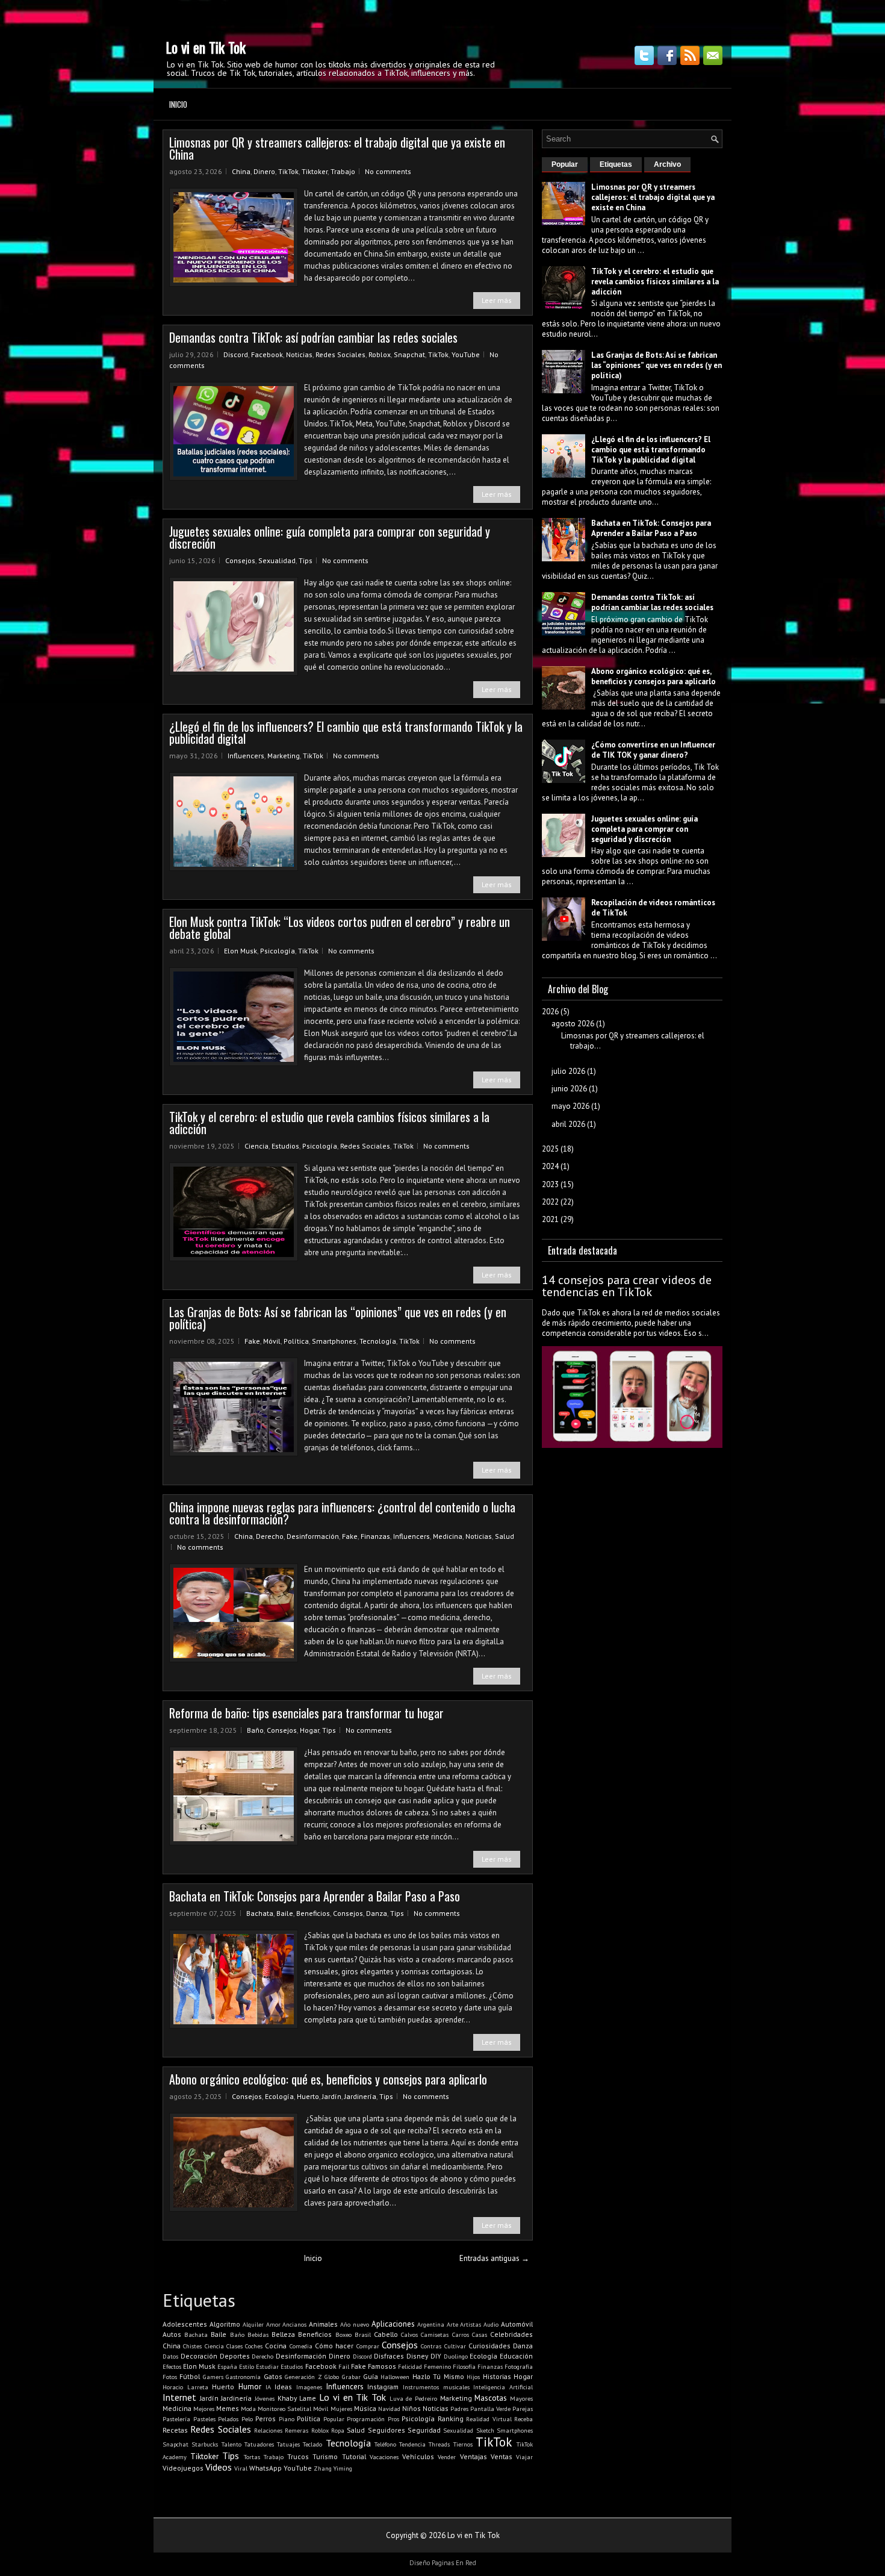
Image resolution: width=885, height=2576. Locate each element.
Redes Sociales (340, 354)
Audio (491, 2324)
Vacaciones (384, 2457)
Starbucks (205, 2444)
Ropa (338, 2430)
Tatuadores (259, 2444)
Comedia (301, 2346)
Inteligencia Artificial (503, 2387)
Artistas (470, 2324)
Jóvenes (265, 2398)
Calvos (409, 2334)
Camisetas (435, 2334)
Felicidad (410, 2366)
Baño (255, 1730)
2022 (550, 1202)
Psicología (278, 951)
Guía (371, 2376)
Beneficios (313, 1913)
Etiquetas (616, 164)
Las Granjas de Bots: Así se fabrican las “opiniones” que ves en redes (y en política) (338, 1318)
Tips (306, 560)
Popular (334, 2419)
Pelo (247, 2419)
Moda (248, 2409)
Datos (170, 2356)
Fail (344, 2366)
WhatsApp (265, 2468)
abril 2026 (568, 1124)
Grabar (351, 2377)
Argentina (431, 2324)
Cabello (386, 2334)
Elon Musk (241, 951)
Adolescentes (185, 2324)
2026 (550, 1012)
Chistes (192, 2346)
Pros (393, 2419)
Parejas (523, 2409)
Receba (523, 2419)
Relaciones (268, 2430)
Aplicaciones (393, 2324)
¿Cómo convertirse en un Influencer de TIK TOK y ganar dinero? (653, 750)
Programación (366, 2419)
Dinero (264, 171)
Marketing (284, 756)
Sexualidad (277, 560)
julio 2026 (568, 1071)
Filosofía (464, 2366)
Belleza (283, 2334)
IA (268, 2387)
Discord (236, 354)
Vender (447, 2457)
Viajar (524, 2457)
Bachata (260, 1913)
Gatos (273, 2376)
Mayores (521, 2398)
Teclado (312, 2444)
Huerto (308, 2096)
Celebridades (511, 2334)
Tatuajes (288, 2444)
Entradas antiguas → (494, 2258)
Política (296, 1341)
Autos (172, 2334)
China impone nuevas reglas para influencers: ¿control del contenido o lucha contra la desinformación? (342, 1513)
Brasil (363, 2334)
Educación (516, 2356)
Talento (231, 2444)
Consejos (240, 560)
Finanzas (375, 1536)
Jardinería (360, 2096)
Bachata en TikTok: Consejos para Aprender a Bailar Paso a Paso (315, 1896)
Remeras (297, 2430)
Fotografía (519, 2366)
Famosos (382, 2366)
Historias (497, 2376)
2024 (550, 1166)
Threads (439, 2444)
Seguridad (424, 2430)
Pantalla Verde (490, 2409)
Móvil (272, 1341)
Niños (411, 2408)
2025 (550, 1149)
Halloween (395, 2377)
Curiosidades (489, 2346)
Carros (461, 2334)
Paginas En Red (454, 2563)
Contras (431, 2346)
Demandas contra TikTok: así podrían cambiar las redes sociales (313, 337)
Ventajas (474, 2456)
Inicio (178, 104)
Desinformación (313, 1536)
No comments (388, 171)
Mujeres (341, 2409)
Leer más (497, 300)
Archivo (667, 164)
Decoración (199, 2356)
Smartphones (334, 1341)
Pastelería (176, 2419)
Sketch (485, 2430)
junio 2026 (569, 1089)
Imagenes (309, 2387)
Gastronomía (243, 2377)
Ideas (283, 2387)
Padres (459, 2409)
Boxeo (343, 2334)
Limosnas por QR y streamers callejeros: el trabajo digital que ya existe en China (337, 148)
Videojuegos (183, 2468)
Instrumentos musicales (436, 2387)
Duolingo (456, 2356)
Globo (332, 2377)
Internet (179, 2397)
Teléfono (385, 2444)
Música (365, 2408)
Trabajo (343, 171)
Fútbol (190, 2376)
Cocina (276, 2346)
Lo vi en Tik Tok (206, 47)
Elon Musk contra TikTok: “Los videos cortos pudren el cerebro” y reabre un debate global (340, 928)
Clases (234, 2346)
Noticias (299, 354)
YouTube (466, 354)
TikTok (288, 171)
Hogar (309, 1730)
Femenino (437, 2366)
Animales (323, 2324)
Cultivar (455, 2346)
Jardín (332, 2096)
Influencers (246, 756)
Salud (505, 1536)
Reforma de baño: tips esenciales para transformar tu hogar (306, 1713)
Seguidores (387, 2430)
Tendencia (412, 2444)
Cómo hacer (334, 2346)
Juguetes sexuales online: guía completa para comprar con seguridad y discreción (330, 537)
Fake (252, 1341)
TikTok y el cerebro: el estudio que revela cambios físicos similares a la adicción (329, 1123)
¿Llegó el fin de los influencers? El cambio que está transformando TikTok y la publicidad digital (346, 732)
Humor (250, 2387)
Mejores (204, 2409)
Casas (480, 2334)
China (241, 171)
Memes (228, 2408)
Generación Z (303, 2377)
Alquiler (253, 2324)
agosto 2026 (573, 1024)
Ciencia (256, 1146)
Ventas (501, 2456)
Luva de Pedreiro (413, 2398)
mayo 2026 (570, 1106)
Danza (377, 1913)
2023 (550, 1184)
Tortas (252, 2457)
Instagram (383, 2387)
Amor (273, 2324)
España (227, 2366)
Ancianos (294, 2324)
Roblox (380, 354)
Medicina (448, 1536)
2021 (550, 1219)
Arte (452, 2324)
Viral (241, 2468)
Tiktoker (315, 171)
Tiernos (463, 2444)
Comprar (368, 2346)
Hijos (473, 2377)
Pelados (228, 2419)
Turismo (325, 2456)
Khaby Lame (297, 2398)
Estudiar (267, 2366)
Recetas (175, 2430)
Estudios (285, 1146)
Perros (265, 2419)
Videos (219, 2467)
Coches (254, 2346)
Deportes (235, 2356)
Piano (287, 2419)
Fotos (170, 2377)
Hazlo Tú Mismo (438, 2376)
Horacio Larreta (185, 2387)
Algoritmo (225, 2324)
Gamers (213, 2377)
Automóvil (517, 2324)
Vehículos (418, 2456)
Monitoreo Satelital (284, 2409)
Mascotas (491, 2398)
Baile (285, 1913)
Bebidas (258, 2334)
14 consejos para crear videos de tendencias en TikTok (627, 1286)
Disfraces (389, 2356)
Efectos (172, 2366)
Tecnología (378, 1341)
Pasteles (204, 2419)
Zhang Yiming (333, 2468)
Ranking (451, 2419)
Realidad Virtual (489, 2419)
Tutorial (354, 2456)
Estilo (247, 2366)
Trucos (298, 2456)
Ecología (279, 2096)
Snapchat (409, 354)
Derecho (270, 1536)
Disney (417, 2356)
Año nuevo (355, 2324)
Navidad (389, 2409)
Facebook (267, 354)
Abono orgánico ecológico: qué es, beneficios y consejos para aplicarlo (328, 2079)
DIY (436, 2356)
